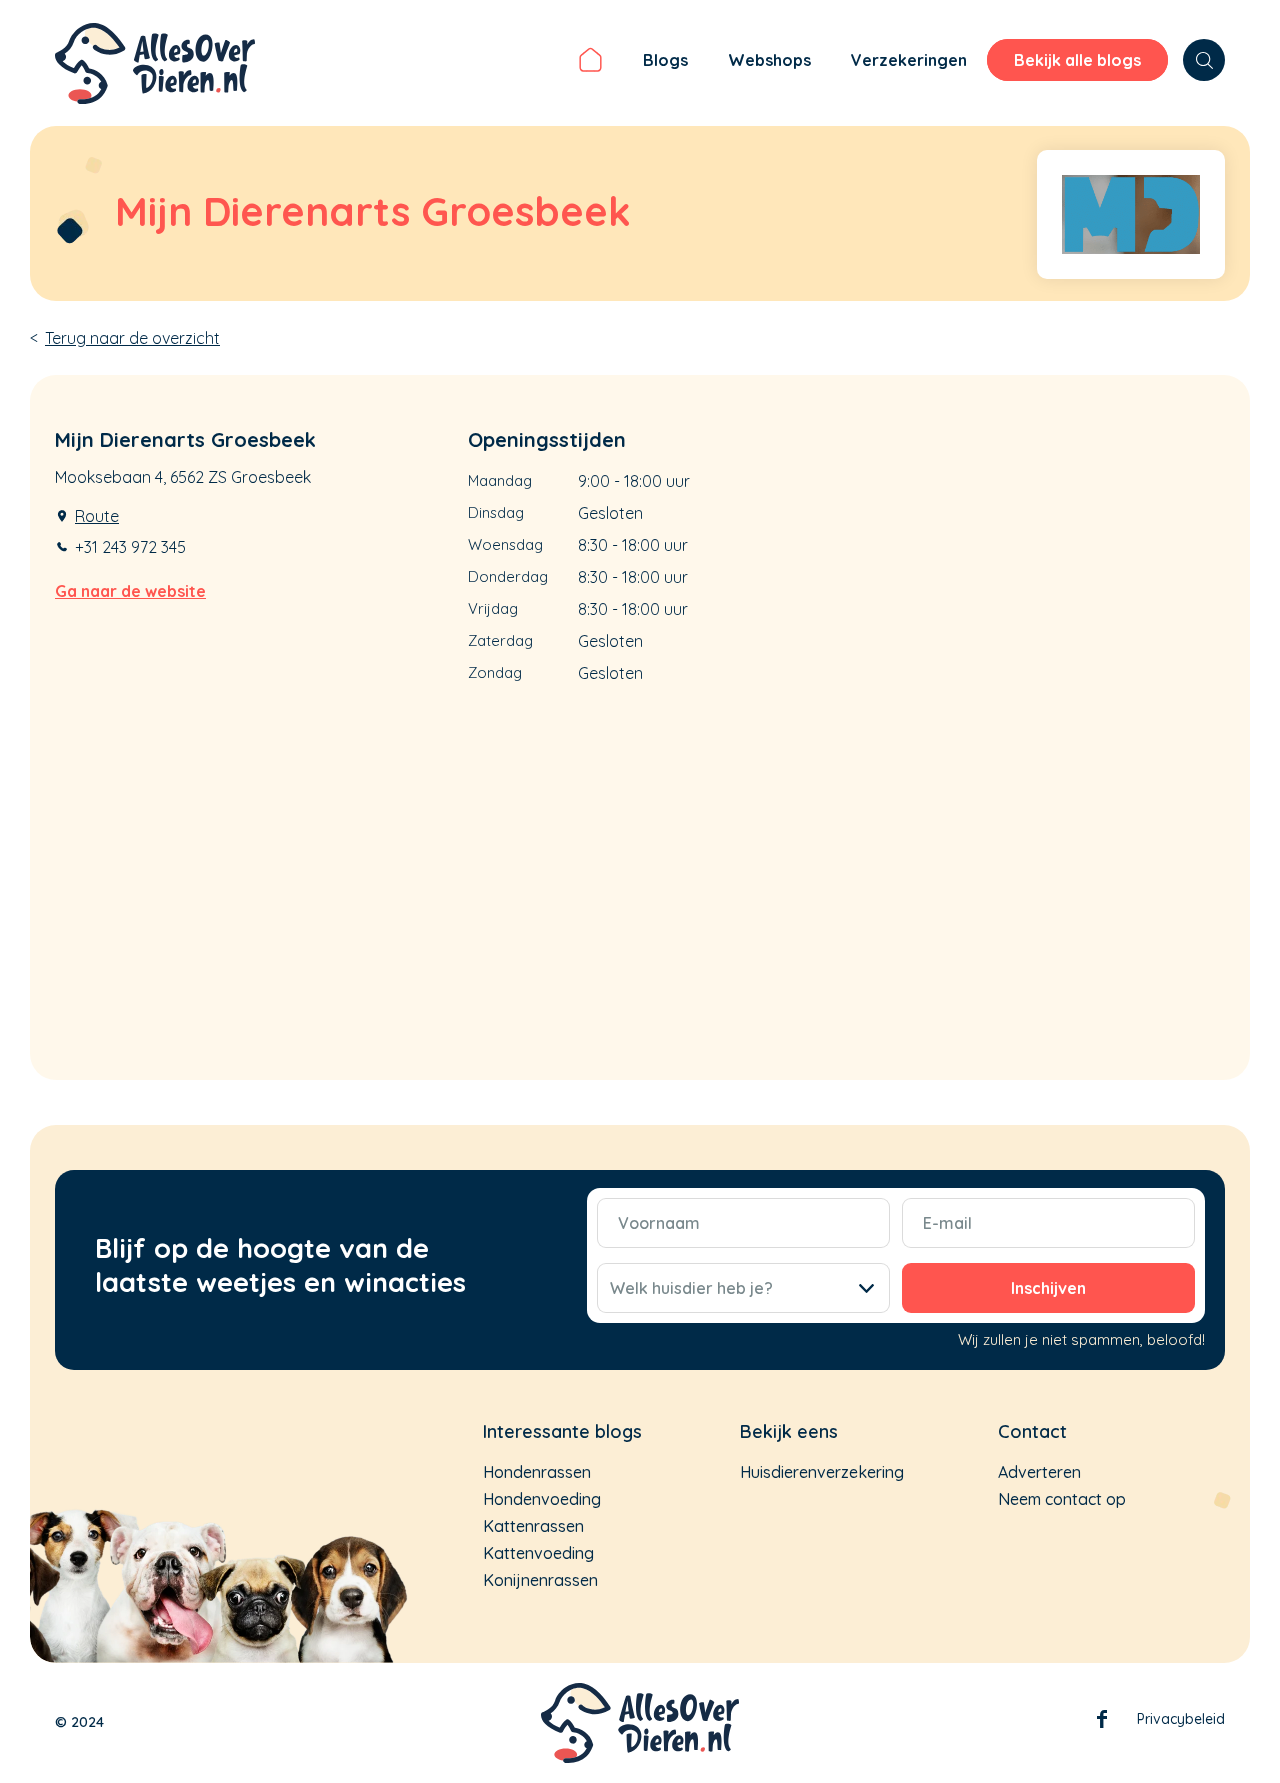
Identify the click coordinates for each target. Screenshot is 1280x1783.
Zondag (495, 672)
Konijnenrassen (540, 1580)
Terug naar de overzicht (132, 338)
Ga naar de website (130, 591)
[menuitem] (590, 63)
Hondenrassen (537, 1472)
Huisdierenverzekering (822, 1472)
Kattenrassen (533, 1526)
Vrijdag (493, 608)
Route (97, 516)
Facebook (1102, 1723)
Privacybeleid (1181, 1719)
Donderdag (508, 576)
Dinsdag (496, 512)
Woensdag (505, 544)
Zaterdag (500, 640)
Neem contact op (1062, 1499)
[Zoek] (1204, 60)
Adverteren (1039, 1472)
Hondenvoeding (542, 1499)
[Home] (590, 63)
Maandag (500, 480)
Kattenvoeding (538, 1553)
